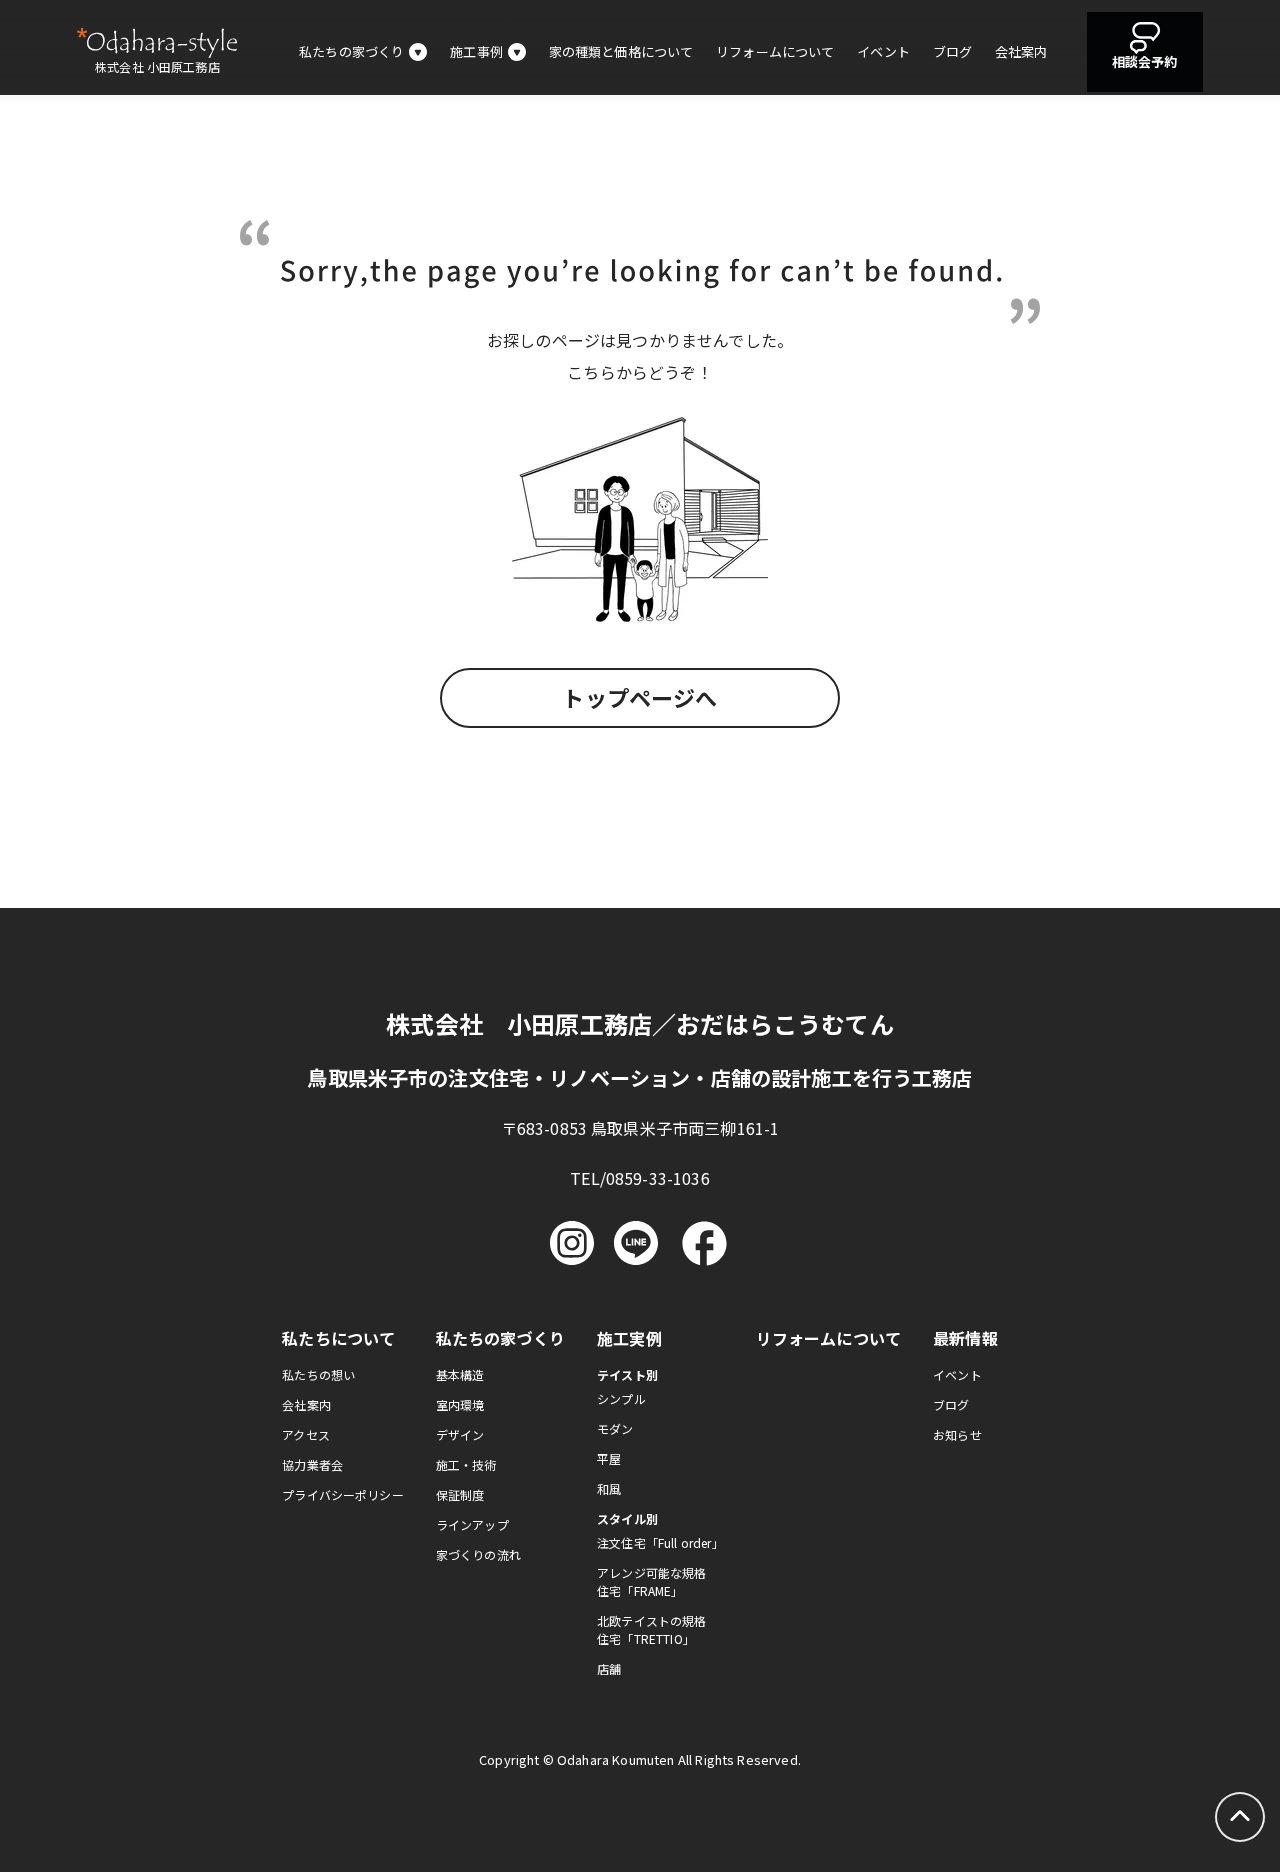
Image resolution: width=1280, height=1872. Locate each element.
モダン (615, 1428)
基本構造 (460, 1374)
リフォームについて (775, 51)
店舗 (609, 1668)
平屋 (609, 1458)
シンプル (621, 1398)
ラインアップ (472, 1524)
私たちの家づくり (500, 1338)
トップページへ (639, 697)
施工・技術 (466, 1464)
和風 (609, 1488)
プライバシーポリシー (343, 1494)
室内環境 (460, 1404)
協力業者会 (312, 1464)
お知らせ (957, 1434)
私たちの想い (318, 1374)
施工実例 (629, 1338)
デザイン (460, 1434)
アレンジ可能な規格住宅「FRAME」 (651, 1581)
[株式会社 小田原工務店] (157, 43)
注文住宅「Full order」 (660, 1542)
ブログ (952, 51)
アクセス (306, 1434)
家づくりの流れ (478, 1554)
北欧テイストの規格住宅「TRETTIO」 (651, 1629)
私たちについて (338, 1338)
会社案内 (1021, 51)
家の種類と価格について (621, 51)
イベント (883, 51)
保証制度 (460, 1494)
